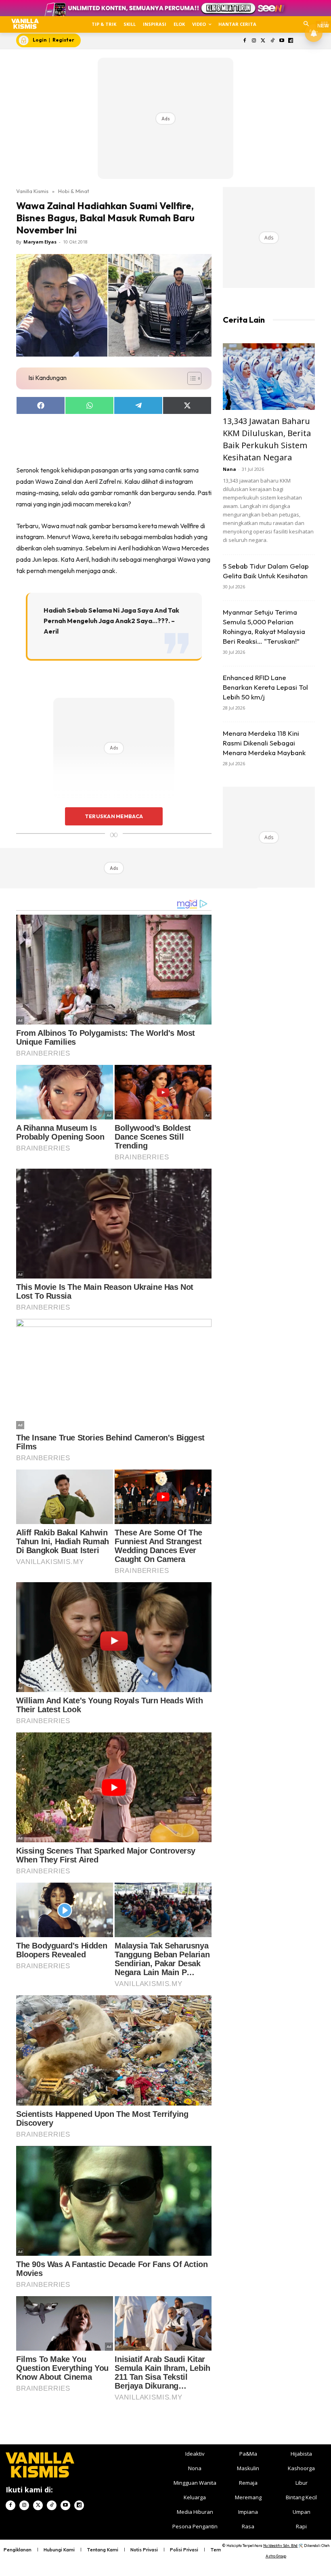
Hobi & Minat (74, 191)
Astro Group (276, 2556)
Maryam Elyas (40, 242)
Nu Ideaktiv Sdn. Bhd (280, 2546)
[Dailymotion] (291, 41)
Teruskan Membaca (114, 816)
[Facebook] (245, 41)
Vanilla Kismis (32, 191)
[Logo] (25, 24)
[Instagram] (254, 41)
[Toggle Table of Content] (190, 378)
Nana (229, 469)
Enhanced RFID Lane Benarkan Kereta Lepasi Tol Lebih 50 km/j (265, 687)
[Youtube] (282, 41)
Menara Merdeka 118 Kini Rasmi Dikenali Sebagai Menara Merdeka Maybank (264, 743)
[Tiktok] (272, 41)
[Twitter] (263, 41)
